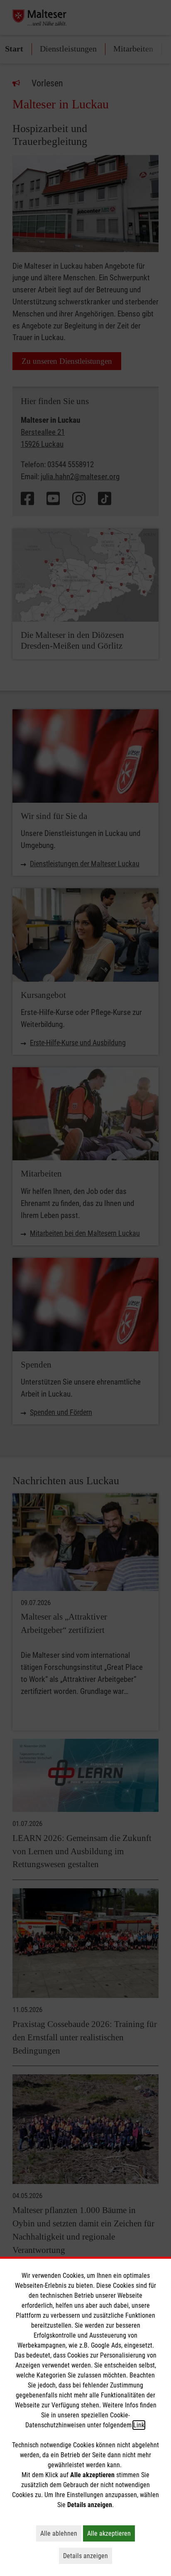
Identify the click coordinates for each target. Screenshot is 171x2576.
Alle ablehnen (61, 2533)
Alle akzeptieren (111, 2533)
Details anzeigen (88, 2556)
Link (139, 2425)
